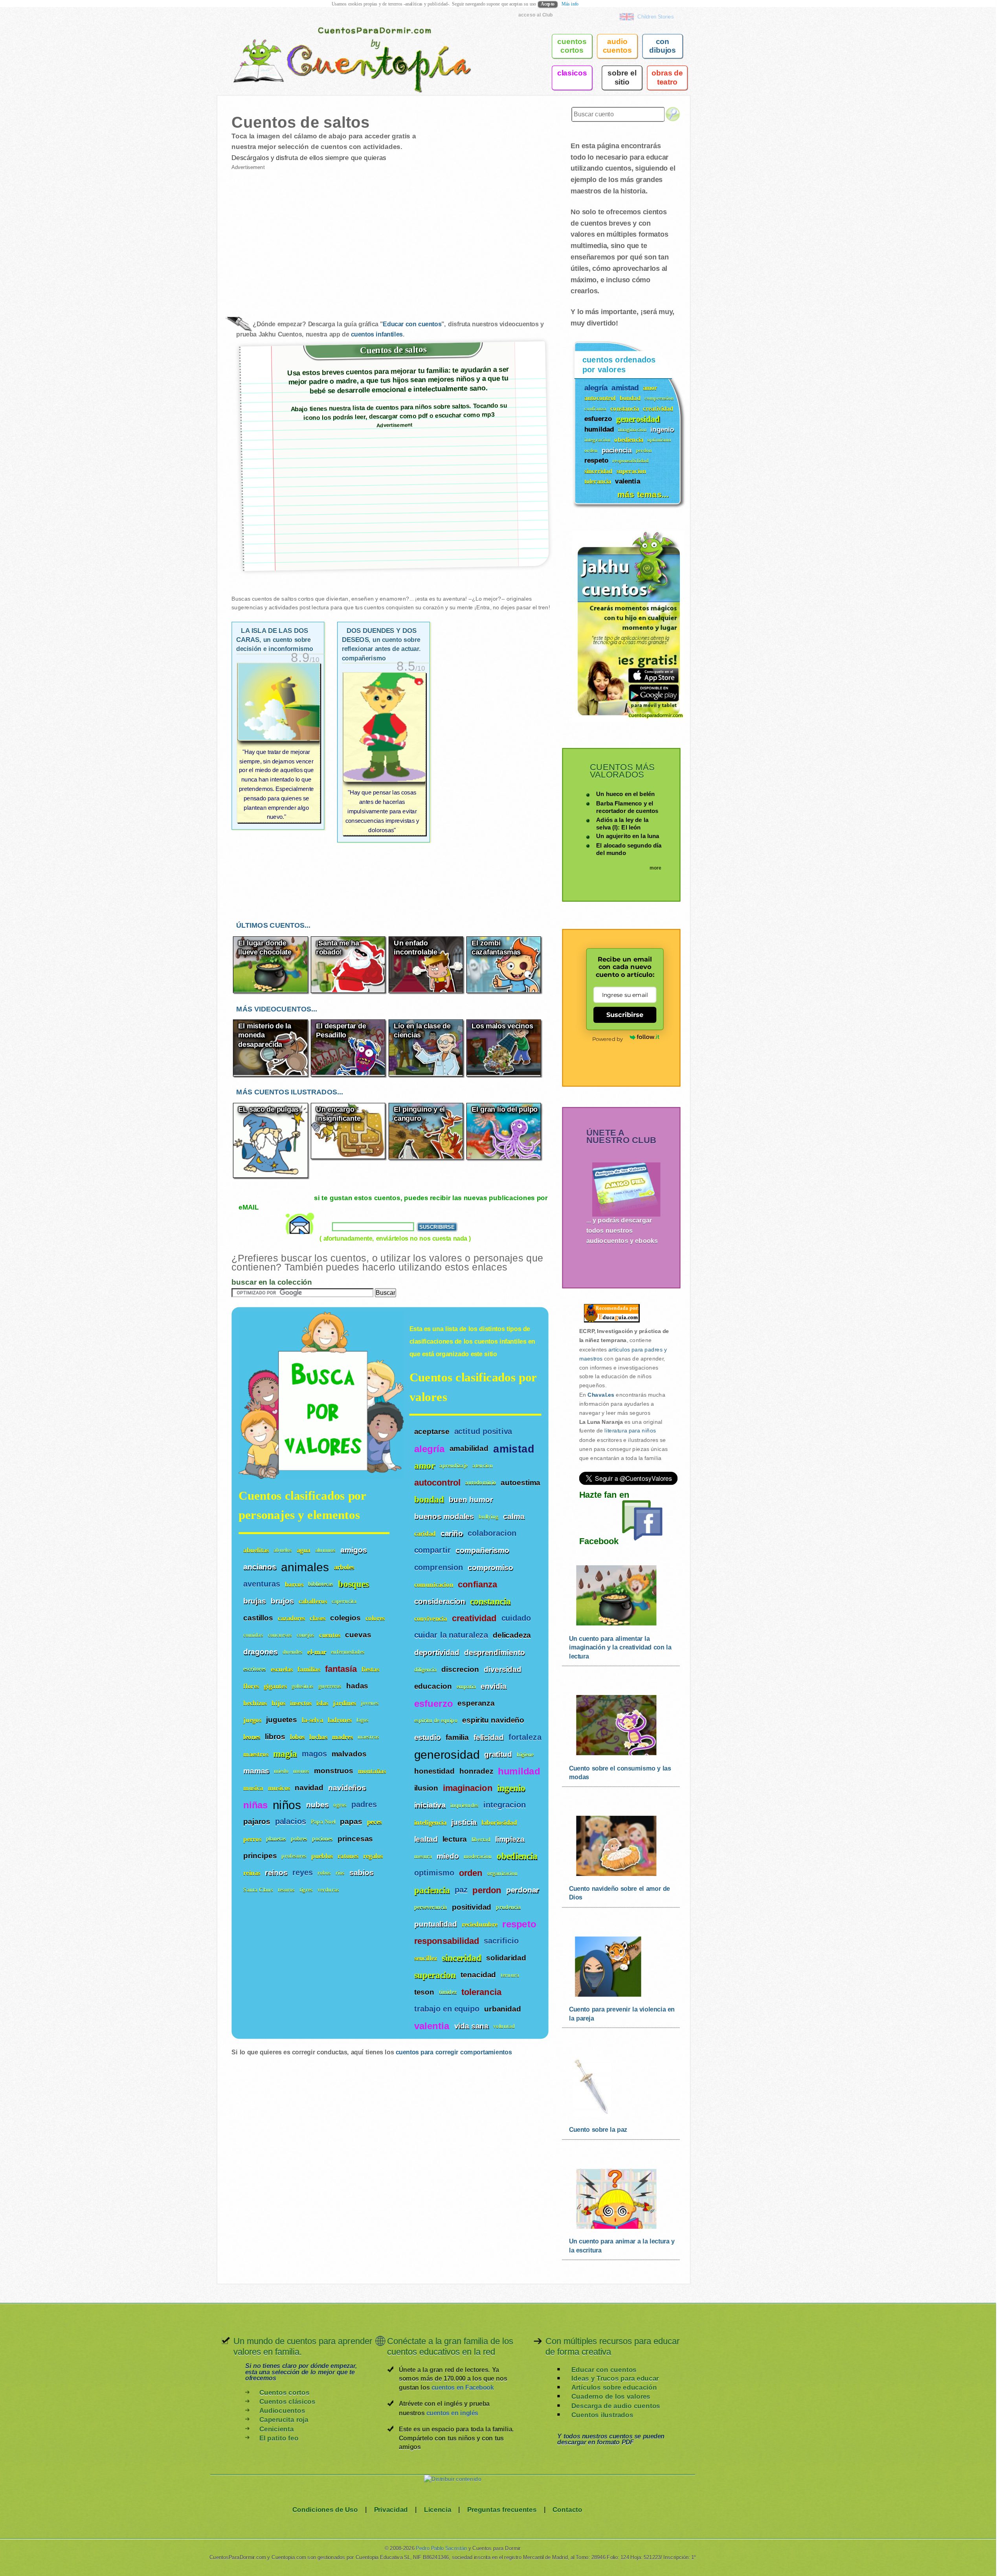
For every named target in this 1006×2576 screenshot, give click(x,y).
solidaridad (506, 1958)
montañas (372, 1771)
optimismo (434, 1873)
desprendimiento (495, 1652)
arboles (344, 1567)
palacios (291, 1821)
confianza (477, 1585)
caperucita (344, 1601)
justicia (464, 1822)
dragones (261, 1652)
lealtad (426, 1839)
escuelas (282, 1669)
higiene (525, 1755)
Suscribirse (625, 1014)
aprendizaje (453, 1466)
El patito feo (279, 2438)
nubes (318, 1804)
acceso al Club (536, 15)
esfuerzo (433, 1703)
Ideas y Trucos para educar (615, 2378)
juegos (252, 1720)
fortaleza (525, 1737)
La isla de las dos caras (275, 640)
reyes (303, 1873)
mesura (423, 1856)
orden (471, 1874)
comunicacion (434, 1585)
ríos (340, 1873)
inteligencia (430, 1822)
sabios (361, 1872)
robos (324, 1873)
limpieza (510, 1839)
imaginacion (468, 1789)
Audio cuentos (617, 46)
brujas (255, 1601)
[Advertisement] (311, 237)
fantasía (341, 1669)
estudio (428, 1737)
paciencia (432, 1890)
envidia (494, 1686)
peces (374, 1822)
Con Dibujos (663, 46)
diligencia (426, 1670)
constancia (490, 1601)
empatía (466, 1687)
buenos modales (444, 1517)
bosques (353, 1584)
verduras (328, 1890)
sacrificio (501, 1941)
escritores (255, 1669)
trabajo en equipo (447, 2009)
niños (287, 1804)
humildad (519, 1771)
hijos (278, 1703)
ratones (348, 1856)
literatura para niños (630, 1431)
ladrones (340, 1720)
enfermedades (348, 1652)
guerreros (330, 1686)
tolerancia (481, 1992)
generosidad (447, 1754)
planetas (276, 1839)
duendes (293, 1652)
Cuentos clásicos (287, 2402)
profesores (294, 1856)
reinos (276, 1872)
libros (275, 1737)
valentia (432, 2026)
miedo (448, 1856)
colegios (345, 1618)
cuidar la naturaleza (451, 1636)
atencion (483, 1466)
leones (252, 1737)
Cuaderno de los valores (611, 2397)
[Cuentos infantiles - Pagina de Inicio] (341, 45)
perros (252, 1839)
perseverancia (431, 1908)
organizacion (503, 1873)
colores (375, 1618)
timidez (448, 1992)
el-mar (317, 1652)
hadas (357, 1686)
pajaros (257, 1822)
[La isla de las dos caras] (279, 743)
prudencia (508, 1908)
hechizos (255, 1703)
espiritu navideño (493, 1720)
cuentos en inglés (452, 2413)
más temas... (643, 494)
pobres (299, 1839)
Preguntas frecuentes (502, 2509)
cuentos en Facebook (463, 2388)
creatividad (474, 1619)
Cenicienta (277, 2429)
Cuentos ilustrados (602, 2415)
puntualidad (436, 1924)
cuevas (358, 1635)
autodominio (481, 1483)
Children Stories (655, 17)
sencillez (426, 1958)
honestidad (434, 1771)
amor (425, 1466)
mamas (256, 1771)
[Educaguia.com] (610, 1322)
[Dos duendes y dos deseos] (384, 754)
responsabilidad (447, 1941)
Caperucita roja (284, 2420)
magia (285, 1753)
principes (260, 1855)
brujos (282, 1601)
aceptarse (432, 1432)
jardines (344, 1703)
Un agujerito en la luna (628, 836)
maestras (368, 1737)
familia (457, 1737)
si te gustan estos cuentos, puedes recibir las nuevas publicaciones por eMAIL (393, 1203)
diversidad (503, 1669)
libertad (481, 1840)
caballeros (313, 1601)
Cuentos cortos (284, 2393)
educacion (433, 1686)
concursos (280, 1635)
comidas (253, 1635)
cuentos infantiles (377, 334)
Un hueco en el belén (625, 794)
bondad (429, 1499)
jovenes (370, 1703)
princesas (355, 1839)
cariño (452, 1533)
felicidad (489, 1737)
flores (251, 1686)
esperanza (476, 1703)
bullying (488, 1517)
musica (253, 1788)
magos (314, 1754)
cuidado (516, 1619)
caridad (425, 1534)
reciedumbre (480, 1924)
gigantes (275, 1686)
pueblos (322, 1856)
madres (342, 1737)
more (656, 868)
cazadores (292, 1618)
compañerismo (482, 1550)
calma (514, 1517)
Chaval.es (601, 1395)
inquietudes (464, 1805)
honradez (476, 1771)
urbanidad (503, 2009)
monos (301, 1771)
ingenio (511, 1788)
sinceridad (462, 1958)
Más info (570, 4)
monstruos (334, 1771)
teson (424, 1992)
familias (309, 1669)
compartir (433, 1551)
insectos (301, 1703)
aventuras (262, 1584)
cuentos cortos (572, 46)
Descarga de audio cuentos (616, 2406)
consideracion (440, 1601)
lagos (363, 1720)
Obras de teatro (667, 77)
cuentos (330, 1635)
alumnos (326, 1550)
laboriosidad (499, 1822)
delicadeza (512, 1635)
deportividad (437, 1652)
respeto (519, 1924)
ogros (340, 1805)
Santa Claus (258, 1890)
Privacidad (391, 2509)
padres (364, 1805)
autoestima (520, 1482)
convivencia (431, 1619)
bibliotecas (321, 1584)
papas (351, 1822)
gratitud (498, 1754)
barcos (294, 1584)
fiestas (370, 1669)
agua (304, 1550)
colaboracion (492, 1534)
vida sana (472, 2026)
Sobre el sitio (622, 77)
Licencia (438, 2509)
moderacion (478, 1856)
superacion (435, 1975)
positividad (472, 1907)
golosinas (303, 1686)
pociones (322, 1839)
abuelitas (256, 1550)
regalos (373, 1856)
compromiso (490, 1567)
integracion (505, 1805)
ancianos (260, 1567)
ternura (510, 1975)
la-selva (312, 1720)
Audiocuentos (282, 2411)
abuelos (283, 1550)
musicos (279, 1788)
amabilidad (469, 1449)
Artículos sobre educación (614, 2388)
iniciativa (430, 1805)
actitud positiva (483, 1431)
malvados (349, 1754)
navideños (347, 1787)
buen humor (471, 1499)
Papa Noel (323, 1822)
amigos (353, 1550)
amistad (514, 1449)
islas (322, 1703)
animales (305, 1567)
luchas (318, 1737)
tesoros (286, 1890)
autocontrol (438, 1483)
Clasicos (572, 73)
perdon (487, 1890)
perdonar (523, 1890)
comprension (439, 1567)
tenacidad (478, 1975)
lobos (297, 1737)
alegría (430, 1449)
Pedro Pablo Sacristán (441, 2548)
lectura (455, 1839)
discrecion (460, 1669)
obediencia (517, 1856)
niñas (255, 1805)
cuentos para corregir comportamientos (454, 2052)
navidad (309, 1787)
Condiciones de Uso (325, 2509)
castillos (258, 1618)
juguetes (282, 1719)
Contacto (567, 2509)
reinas (252, 1873)
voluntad (504, 2026)
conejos (306, 1635)
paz (461, 1890)
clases (318, 1618)
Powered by (608, 1039)
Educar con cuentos (412, 324)
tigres (306, 1890)
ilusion (426, 1788)
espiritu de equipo (436, 1720)
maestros (256, 1754)
